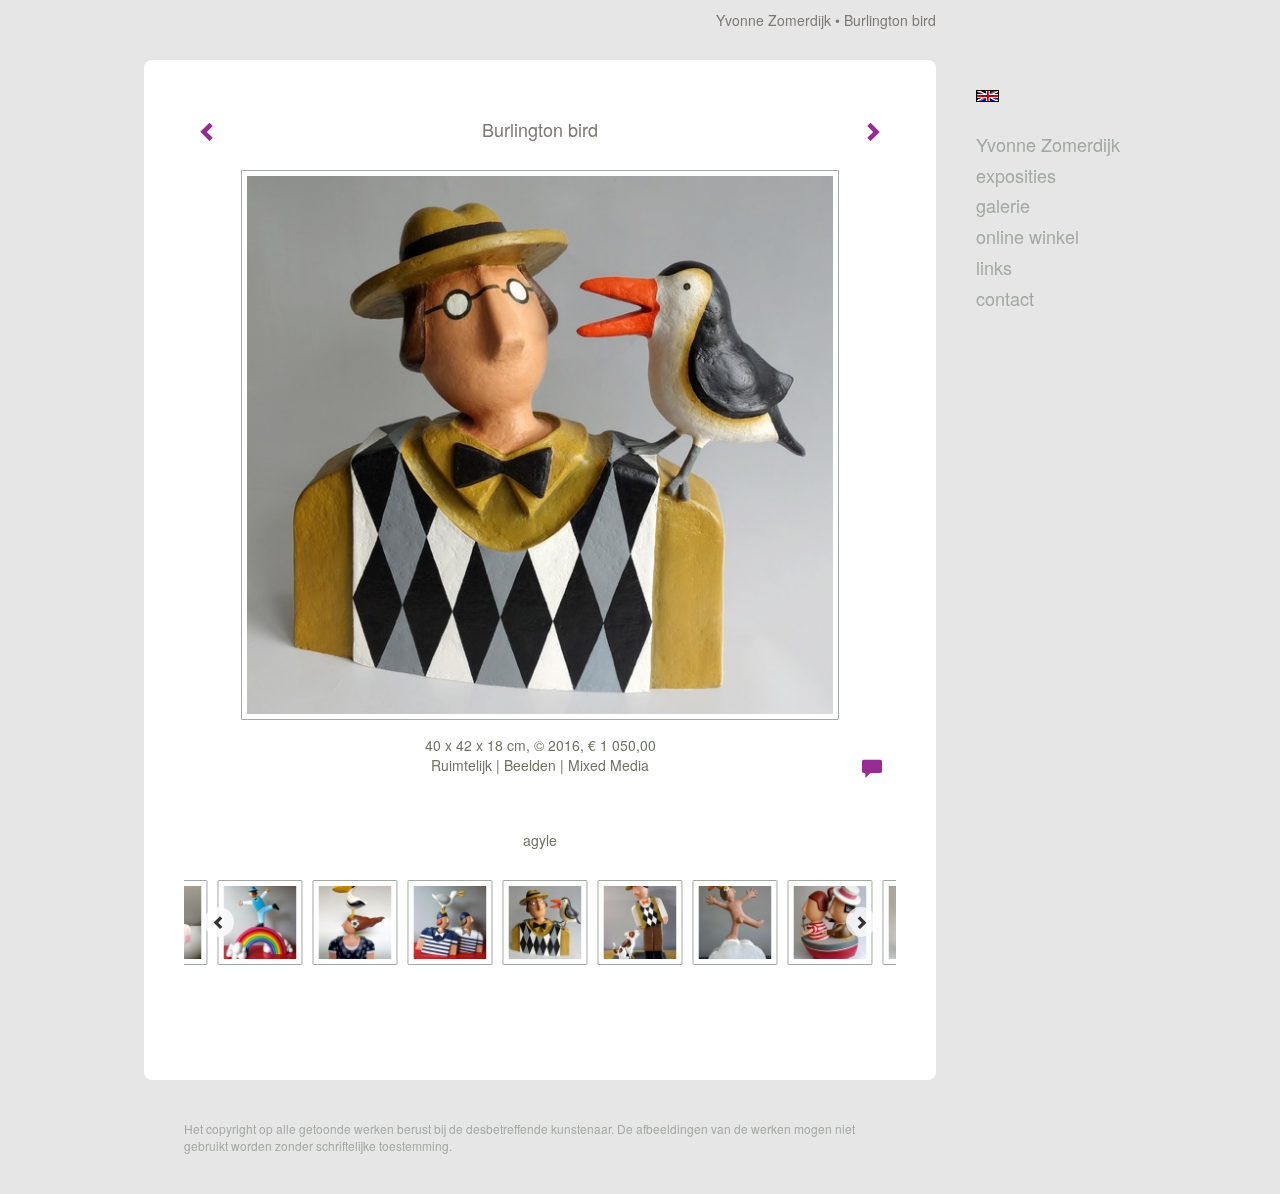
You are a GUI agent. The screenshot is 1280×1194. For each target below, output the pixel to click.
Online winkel (1027, 236)
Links (994, 267)
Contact (1005, 298)
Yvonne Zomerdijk (773, 20)
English (987, 96)
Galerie (1003, 205)
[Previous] (219, 922)
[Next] (861, 922)
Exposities (1016, 175)
